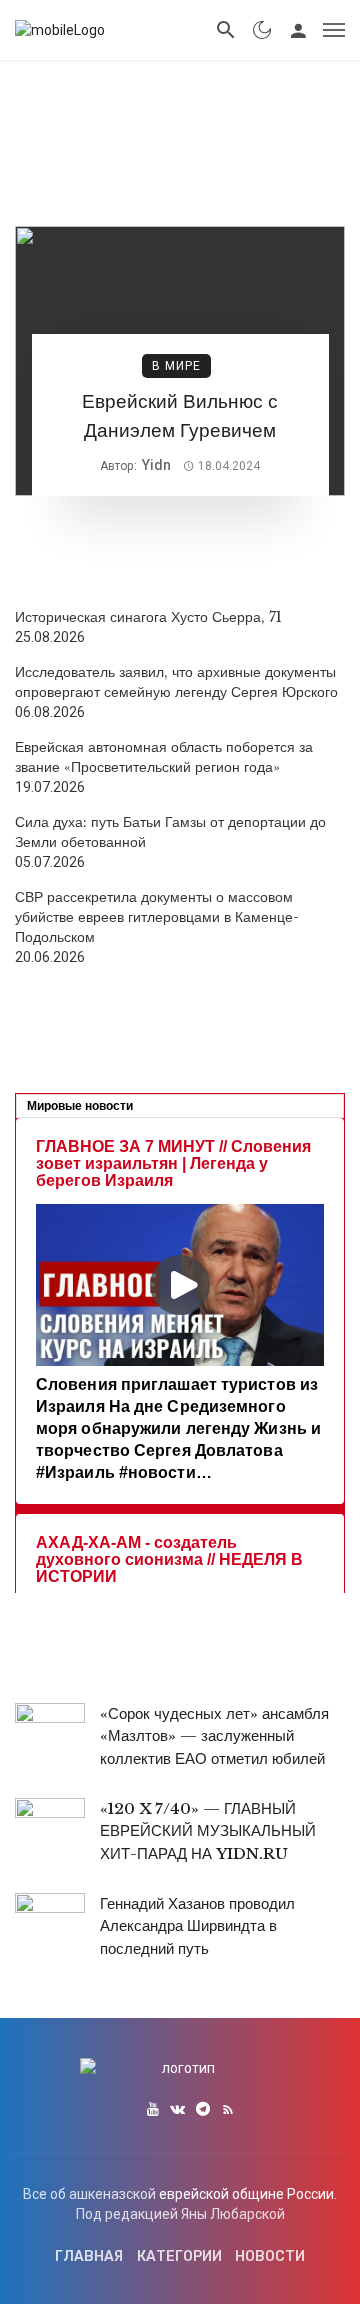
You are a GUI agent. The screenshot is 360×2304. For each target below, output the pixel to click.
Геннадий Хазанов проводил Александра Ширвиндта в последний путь (197, 1926)
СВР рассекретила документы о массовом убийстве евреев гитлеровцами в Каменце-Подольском (157, 917)
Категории (179, 2256)
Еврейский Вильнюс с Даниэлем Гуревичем (180, 416)
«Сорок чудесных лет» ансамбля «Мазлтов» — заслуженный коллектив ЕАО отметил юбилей (214, 1736)
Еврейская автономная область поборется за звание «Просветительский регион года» (164, 757)
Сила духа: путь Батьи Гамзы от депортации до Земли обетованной (170, 832)
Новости (270, 2256)
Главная (89, 2256)
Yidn (156, 465)
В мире (176, 366)
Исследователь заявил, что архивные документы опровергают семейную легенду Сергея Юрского (176, 682)
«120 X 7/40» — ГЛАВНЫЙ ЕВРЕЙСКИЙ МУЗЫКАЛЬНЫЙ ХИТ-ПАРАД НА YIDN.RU (208, 1831)
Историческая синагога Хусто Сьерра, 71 (148, 617)
